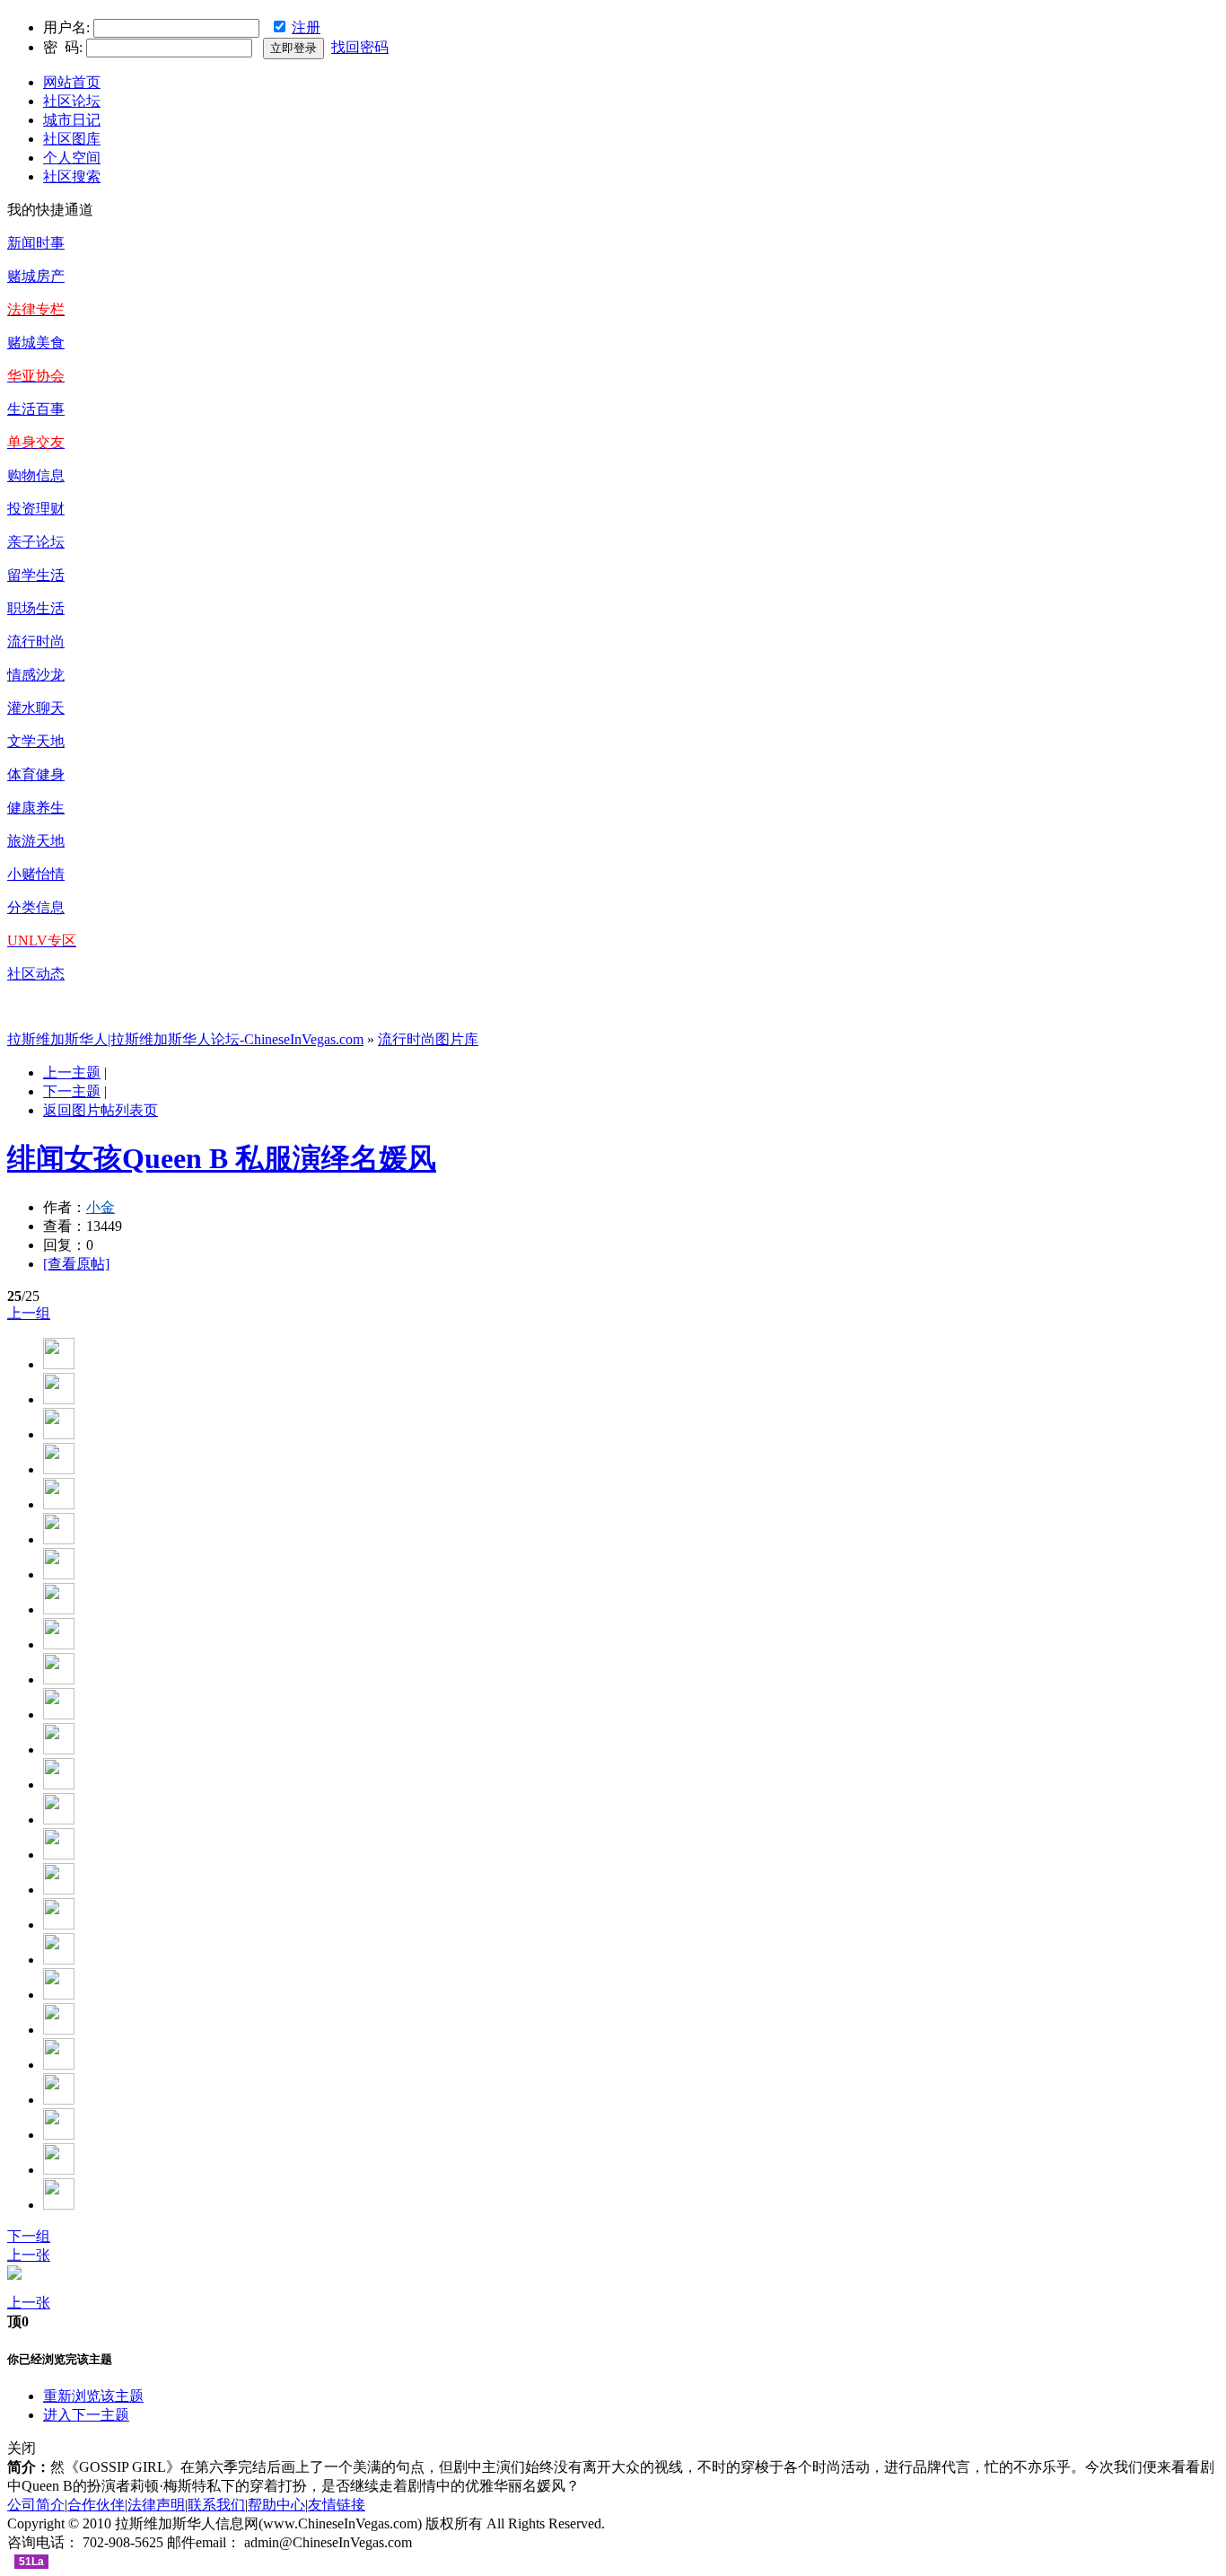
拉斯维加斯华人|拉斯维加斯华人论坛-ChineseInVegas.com (185, 1039)
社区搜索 (72, 176)
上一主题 (72, 1073)
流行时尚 (36, 642)
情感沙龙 (36, 675)
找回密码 (360, 47)
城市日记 (72, 120)
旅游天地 (36, 841)
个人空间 (72, 158)
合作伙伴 (96, 2505)
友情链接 (337, 2505)
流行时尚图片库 (428, 1039)
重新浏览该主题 (93, 2396)
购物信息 (36, 475)
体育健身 (36, 774)
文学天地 (36, 741)
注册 (306, 27)
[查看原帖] (76, 1264)
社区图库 (72, 139)
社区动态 (36, 974)
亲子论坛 (36, 542)
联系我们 (216, 2505)
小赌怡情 (36, 874)
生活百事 (36, 409)
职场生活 (36, 608)
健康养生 (36, 808)
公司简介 (36, 2505)
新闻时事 (36, 243)
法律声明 (156, 2505)
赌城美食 (36, 343)
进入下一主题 (86, 2415)
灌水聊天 (36, 708)
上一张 (29, 2255)
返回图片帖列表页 (101, 1110)
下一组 (29, 2236)
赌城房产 (36, 276)
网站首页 (72, 82)
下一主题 (72, 1091)
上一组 (29, 1313)
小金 (101, 1207)
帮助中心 (276, 2505)
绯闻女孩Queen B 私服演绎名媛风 (222, 1158)
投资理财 (36, 509)
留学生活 (36, 575)
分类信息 (36, 907)
